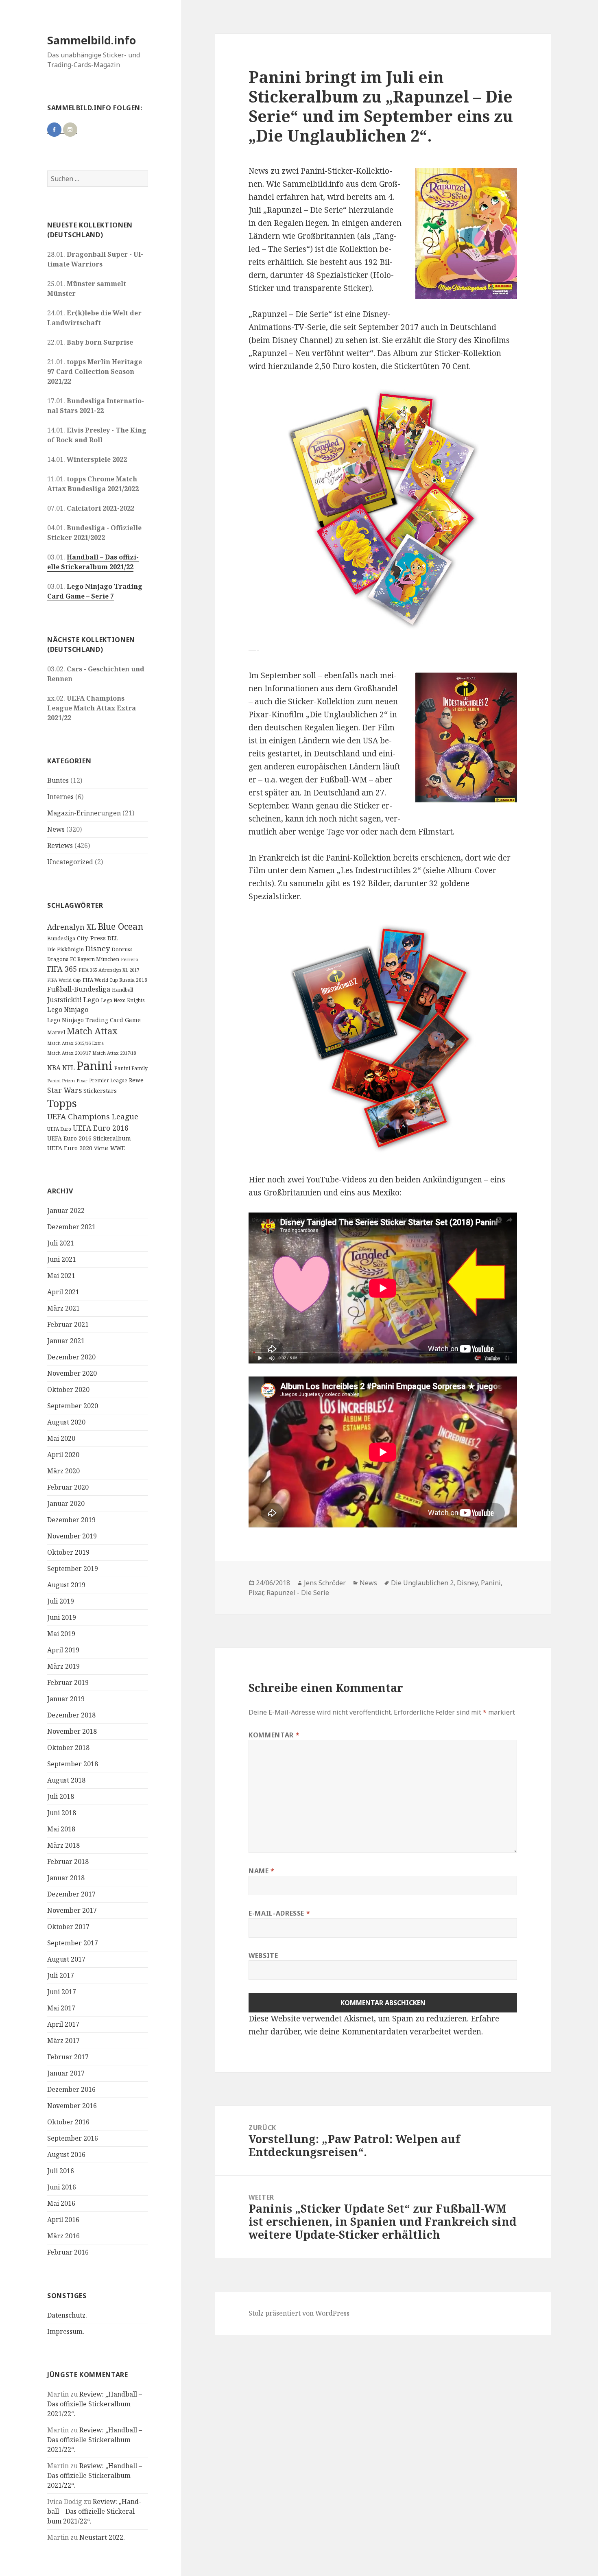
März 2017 (63, 2041)
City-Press (91, 938)
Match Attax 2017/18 (114, 1053)
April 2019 (63, 1650)
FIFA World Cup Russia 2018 (115, 980)
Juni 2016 (62, 2187)
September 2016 (73, 2138)
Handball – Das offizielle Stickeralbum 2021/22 (93, 562)
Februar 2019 (68, 1682)
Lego (91, 1000)
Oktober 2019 (68, 1552)
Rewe (136, 1080)
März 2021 (63, 1308)
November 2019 (72, 1536)
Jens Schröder (325, 1583)
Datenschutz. (67, 2315)
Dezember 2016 (71, 2089)
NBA (54, 1068)
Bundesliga (61, 938)
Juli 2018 (61, 1796)
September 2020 (73, 1406)
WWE (118, 1148)
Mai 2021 (61, 1276)
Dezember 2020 (71, 1357)
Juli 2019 (61, 1601)
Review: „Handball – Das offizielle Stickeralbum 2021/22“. (95, 2404)
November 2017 (72, 1910)
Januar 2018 (66, 1878)
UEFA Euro (59, 1129)
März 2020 (63, 1471)
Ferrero (130, 959)
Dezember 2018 (71, 1715)
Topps (62, 1103)
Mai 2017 (61, 2008)
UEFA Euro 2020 (70, 1148)
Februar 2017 (68, 2057)
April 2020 (63, 1455)
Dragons (58, 959)
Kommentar (274, 1735)
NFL (69, 1068)
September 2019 (73, 1569)
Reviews (60, 846)
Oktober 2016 (68, 2122)
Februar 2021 (68, 1324)
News (56, 829)
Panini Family (131, 1068)
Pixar (82, 1081)
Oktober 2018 (68, 1748)
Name (262, 1871)
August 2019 (66, 1585)
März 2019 (63, 1666)
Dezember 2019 (71, 1520)
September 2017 (73, 1943)
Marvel (56, 1032)
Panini (95, 1066)
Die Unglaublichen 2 (422, 1583)
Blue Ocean (120, 926)
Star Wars (64, 1090)
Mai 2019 (61, 1634)
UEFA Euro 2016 (101, 1128)
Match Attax (92, 1031)
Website (263, 1955)
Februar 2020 (68, 1487)
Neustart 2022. (102, 2537)
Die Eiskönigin (65, 949)
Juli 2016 (61, 2171)
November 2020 (72, 1373)
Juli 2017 (61, 1975)
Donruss (122, 949)
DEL (113, 938)
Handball (122, 990)
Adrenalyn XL (72, 927)
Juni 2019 (62, 1617)
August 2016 (66, 2154)
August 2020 (66, 1422)
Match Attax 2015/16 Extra (75, 1043)
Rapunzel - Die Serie (298, 1593)
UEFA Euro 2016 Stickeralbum (89, 1138)
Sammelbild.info (92, 40)
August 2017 (66, 1959)
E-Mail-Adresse (279, 1913)
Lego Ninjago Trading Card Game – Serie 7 (95, 591)
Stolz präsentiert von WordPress (299, 2313)
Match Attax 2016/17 (69, 1053)
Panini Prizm (61, 1080)
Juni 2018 (62, 1813)
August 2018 (66, 1780)
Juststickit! (64, 1000)
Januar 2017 (66, 2073)
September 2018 (73, 1764)
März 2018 (63, 1845)
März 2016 (63, 2236)
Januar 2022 (66, 1210)
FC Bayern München (95, 959)
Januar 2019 (66, 1699)
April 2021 (63, 1292)
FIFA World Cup (64, 980)
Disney (98, 948)
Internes (60, 797)
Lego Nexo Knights (123, 1000)
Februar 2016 (68, 2252)
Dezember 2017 (71, 1894)
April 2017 (63, 2024)
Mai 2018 (61, 1829)
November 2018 (72, 1731)
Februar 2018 (68, 1862)
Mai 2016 (61, 2203)
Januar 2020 (66, 1503)
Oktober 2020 (68, 1390)
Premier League (108, 1080)
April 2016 (63, 2220)
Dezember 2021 (71, 1227)
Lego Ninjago (68, 1009)
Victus (101, 1148)
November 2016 (72, 2106)
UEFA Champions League (93, 1116)
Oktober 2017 (68, 1927)
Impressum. (66, 2331)
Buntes (58, 780)
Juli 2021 (61, 1243)
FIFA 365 (62, 969)
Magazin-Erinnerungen (84, 813)
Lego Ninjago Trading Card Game (94, 1020)
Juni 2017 (62, 1992)
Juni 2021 (62, 1259)
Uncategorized (70, 862)
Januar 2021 (66, 1341)
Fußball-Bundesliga (79, 989)
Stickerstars (100, 1091)
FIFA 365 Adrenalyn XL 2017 (109, 970)
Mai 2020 (61, 1438)
